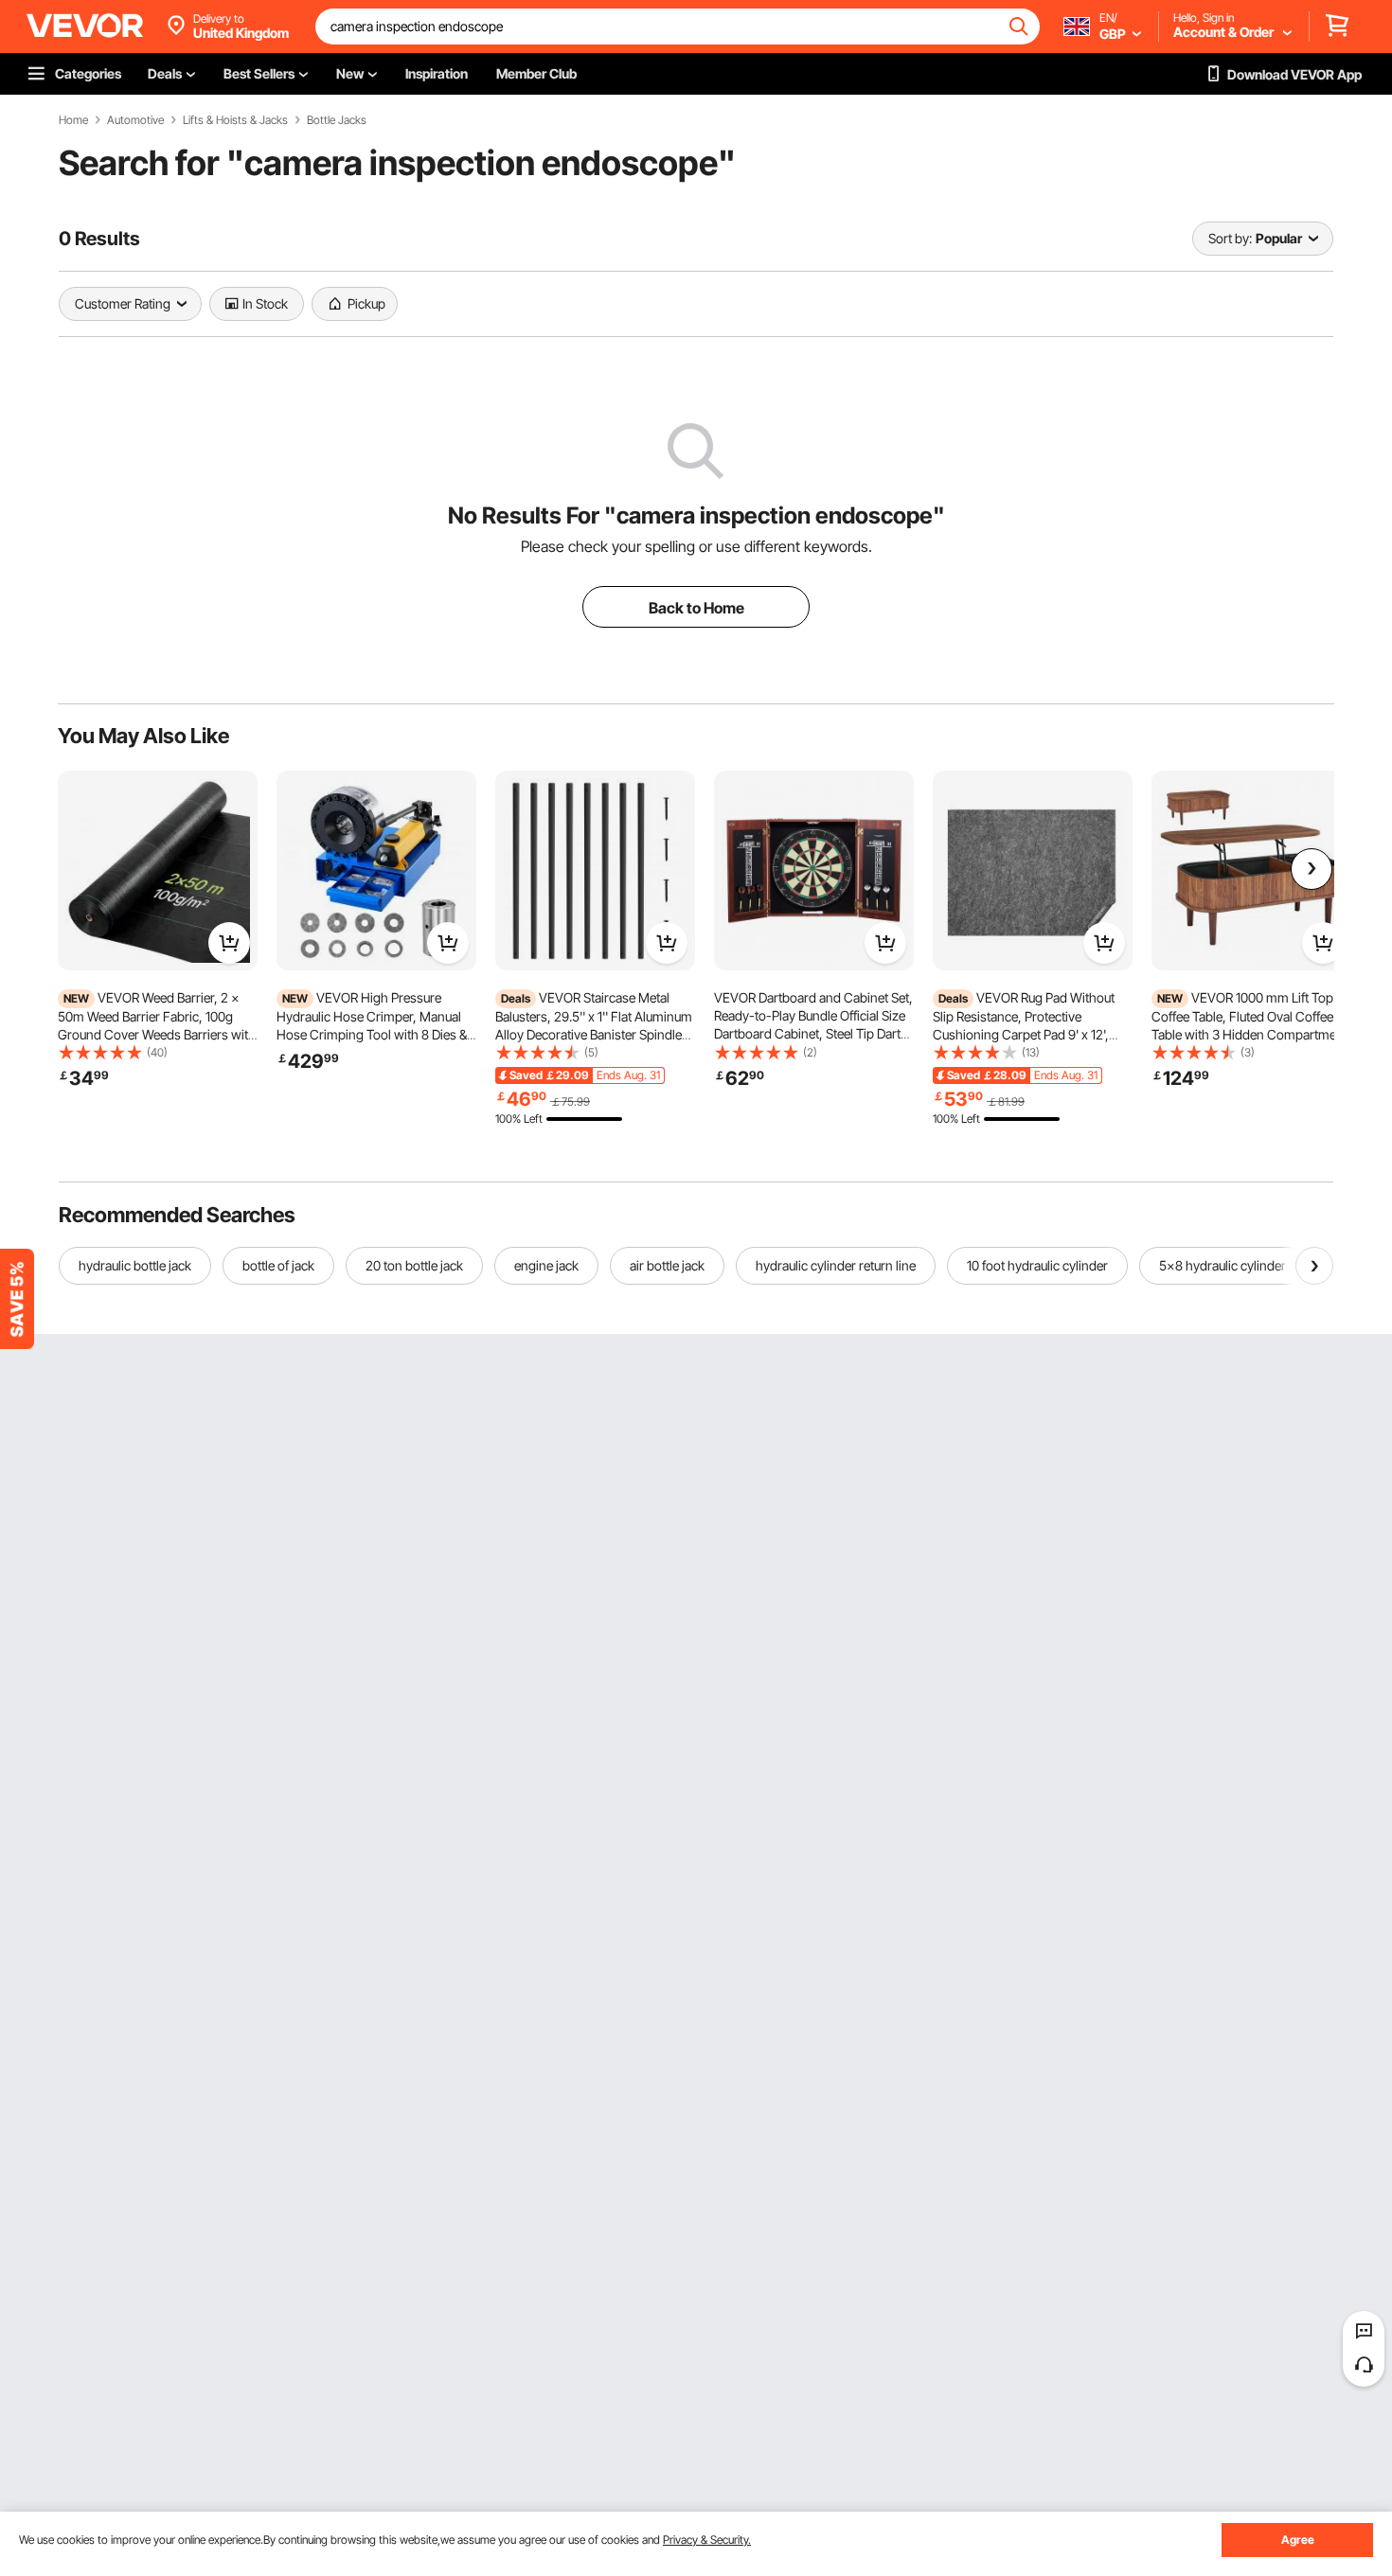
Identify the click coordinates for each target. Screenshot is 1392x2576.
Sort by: (1230, 238)
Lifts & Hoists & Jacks (235, 120)
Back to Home (696, 608)
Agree (1298, 2540)
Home (73, 120)
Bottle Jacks (337, 120)
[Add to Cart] (229, 943)
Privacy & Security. (707, 2540)
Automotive (135, 120)
